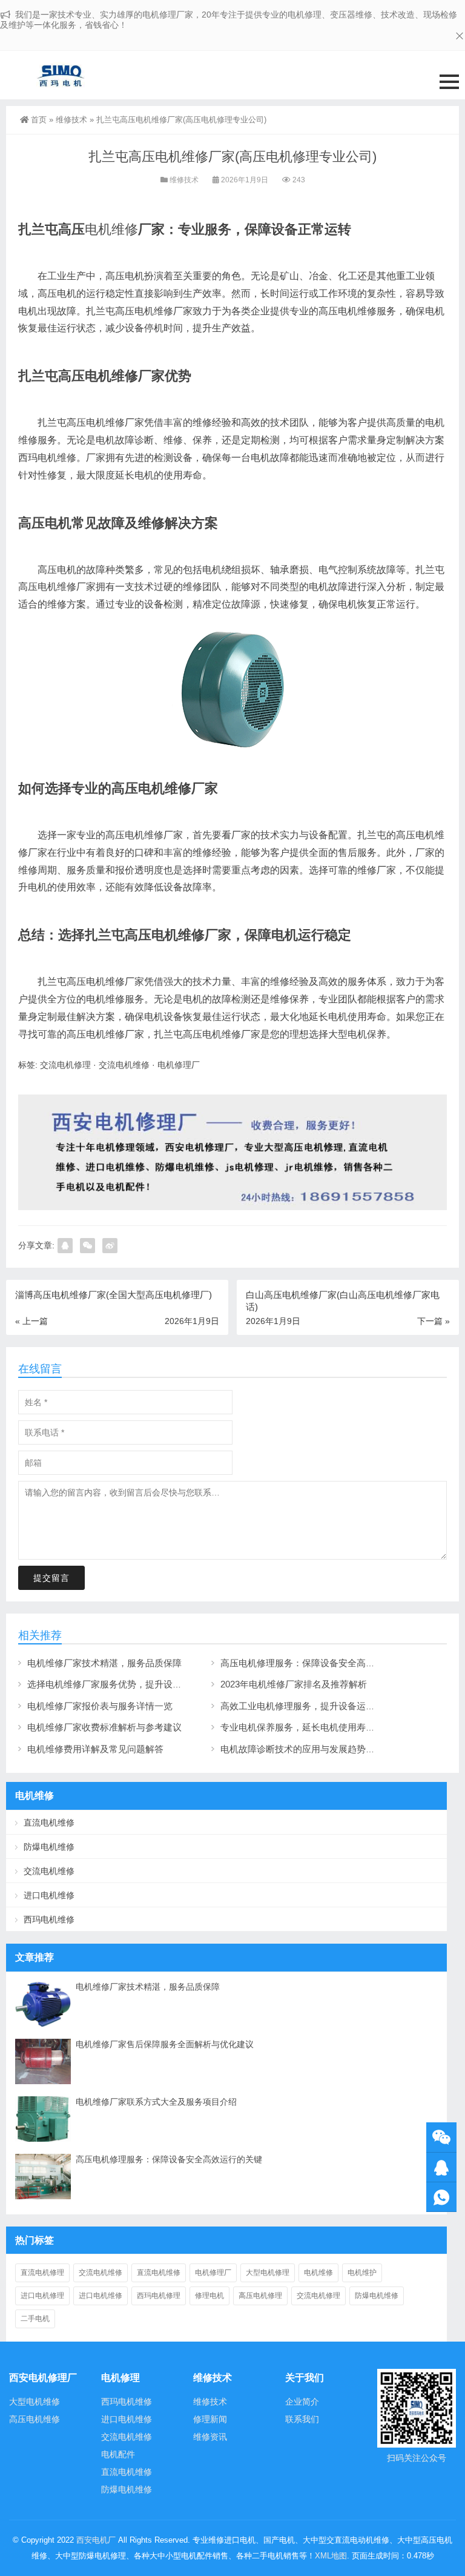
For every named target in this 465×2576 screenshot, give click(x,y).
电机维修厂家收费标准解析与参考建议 (104, 1727)
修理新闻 (210, 2419)
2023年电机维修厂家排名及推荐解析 (294, 1684)
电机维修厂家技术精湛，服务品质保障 (104, 1663)
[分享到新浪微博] (110, 1246)
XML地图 (331, 2556)
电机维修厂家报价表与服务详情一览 (100, 1706)
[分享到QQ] (65, 1246)
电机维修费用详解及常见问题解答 (95, 1749)
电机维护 (362, 2273)
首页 (39, 120)
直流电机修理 (42, 2273)
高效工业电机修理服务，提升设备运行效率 (307, 1706)
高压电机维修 (35, 2419)
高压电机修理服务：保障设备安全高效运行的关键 (320, 1663)
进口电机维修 (49, 1895)
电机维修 (111, 229)
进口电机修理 (42, 2296)
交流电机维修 (124, 1065)
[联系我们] (441, 2167)
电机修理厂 (179, 1065)
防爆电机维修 (49, 1847)
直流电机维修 (49, 1823)
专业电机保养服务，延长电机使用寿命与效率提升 (320, 1727)
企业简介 (302, 2402)
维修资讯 (210, 2437)
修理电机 (209, 2296)
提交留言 (51, 1578)
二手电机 (35, 2319)
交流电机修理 (65, 1065)
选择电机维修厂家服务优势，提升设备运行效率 (123, 1684)
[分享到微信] (87, 1246)
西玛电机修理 (159, 2296)
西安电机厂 (96, 2540)
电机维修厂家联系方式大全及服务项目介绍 (156, 2102)
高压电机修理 (260, 2296)
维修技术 (71, 120)
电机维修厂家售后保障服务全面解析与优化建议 (165, 2044)
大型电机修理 (268, 2273)
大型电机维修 (35, 2402)
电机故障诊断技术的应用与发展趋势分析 (302, 1749)
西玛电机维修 (49, 1919)
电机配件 (118, 2454)
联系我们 (302, 2419)
